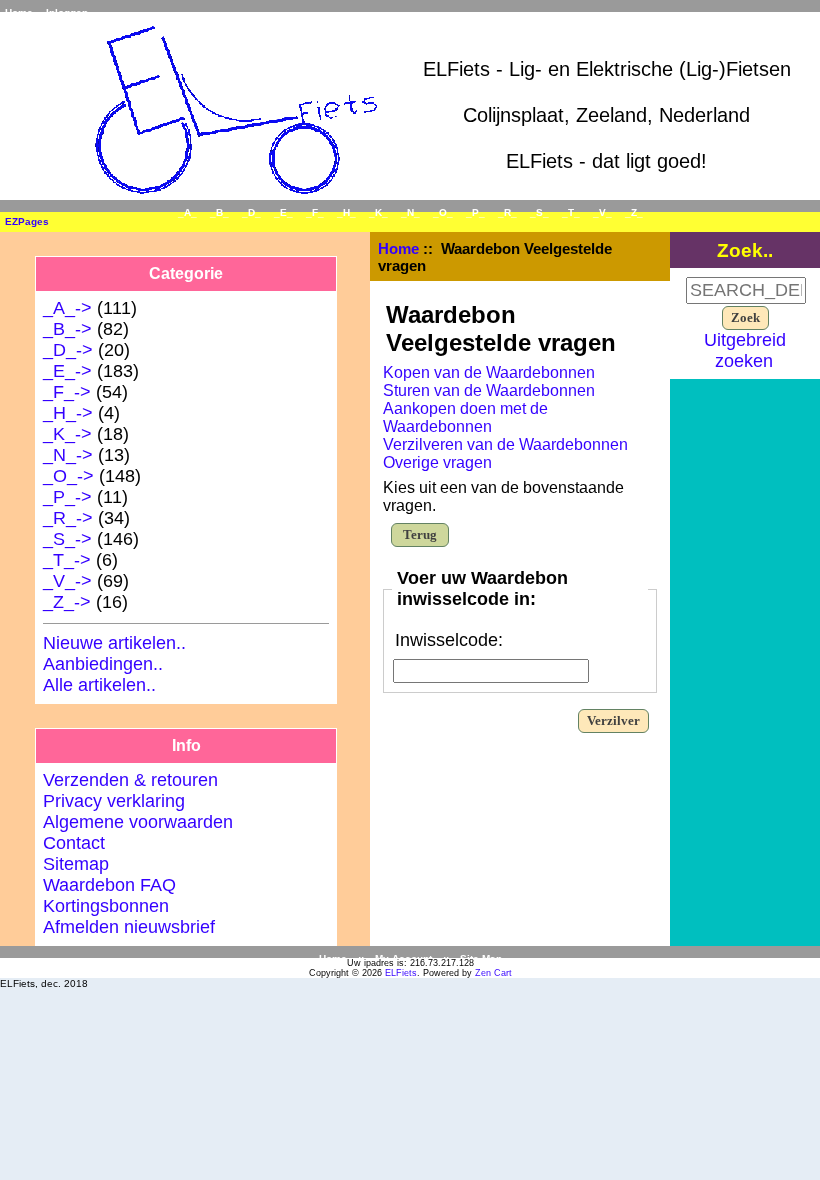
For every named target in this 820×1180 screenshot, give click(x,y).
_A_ (187, 212)
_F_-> (67, 392)
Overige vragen (437, 462)
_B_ (219, 212)
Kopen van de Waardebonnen (489, 372)
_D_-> (68, 350)
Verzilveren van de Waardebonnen (505, 444)
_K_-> (67, 434)
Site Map (481, 958)
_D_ (251, 212)
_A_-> (67, 308)
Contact (74, 843)
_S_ (539, 212)
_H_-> (68, 413)
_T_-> (67, 560)
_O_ (443, 212)
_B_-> (67, 329)
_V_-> (67, 581)
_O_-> (68, 476)
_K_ (378, 212)
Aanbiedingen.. (103, 664)
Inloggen (67, 12)
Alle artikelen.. (99, 685)
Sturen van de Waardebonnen (489, 390)
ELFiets (401, 973)
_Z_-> (67, 602)
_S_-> (67, 539)
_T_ (571, 212)
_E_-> (67, 371)
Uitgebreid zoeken (745, 350)
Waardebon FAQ (109, 885)
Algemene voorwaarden (138, 822)
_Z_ (634, 212)
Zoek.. (745, 250)
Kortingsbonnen (106, 906)
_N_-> (68, 455)
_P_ (475, 212)
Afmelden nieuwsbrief (129, 927)
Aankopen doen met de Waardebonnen (465, 417)
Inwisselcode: (449, 640)
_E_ (283, 212)
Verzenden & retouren (130, 780)
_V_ (602, 212)
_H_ (346, 212)
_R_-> (68, 518)
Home (19, 12)
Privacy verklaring (114, 801)
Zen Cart (493, 973)
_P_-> (67, 497)
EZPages (27, 221)
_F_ (315, 212)
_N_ (410, 212)
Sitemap (76, 864)
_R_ (507, 212)
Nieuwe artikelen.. (114, 643)
